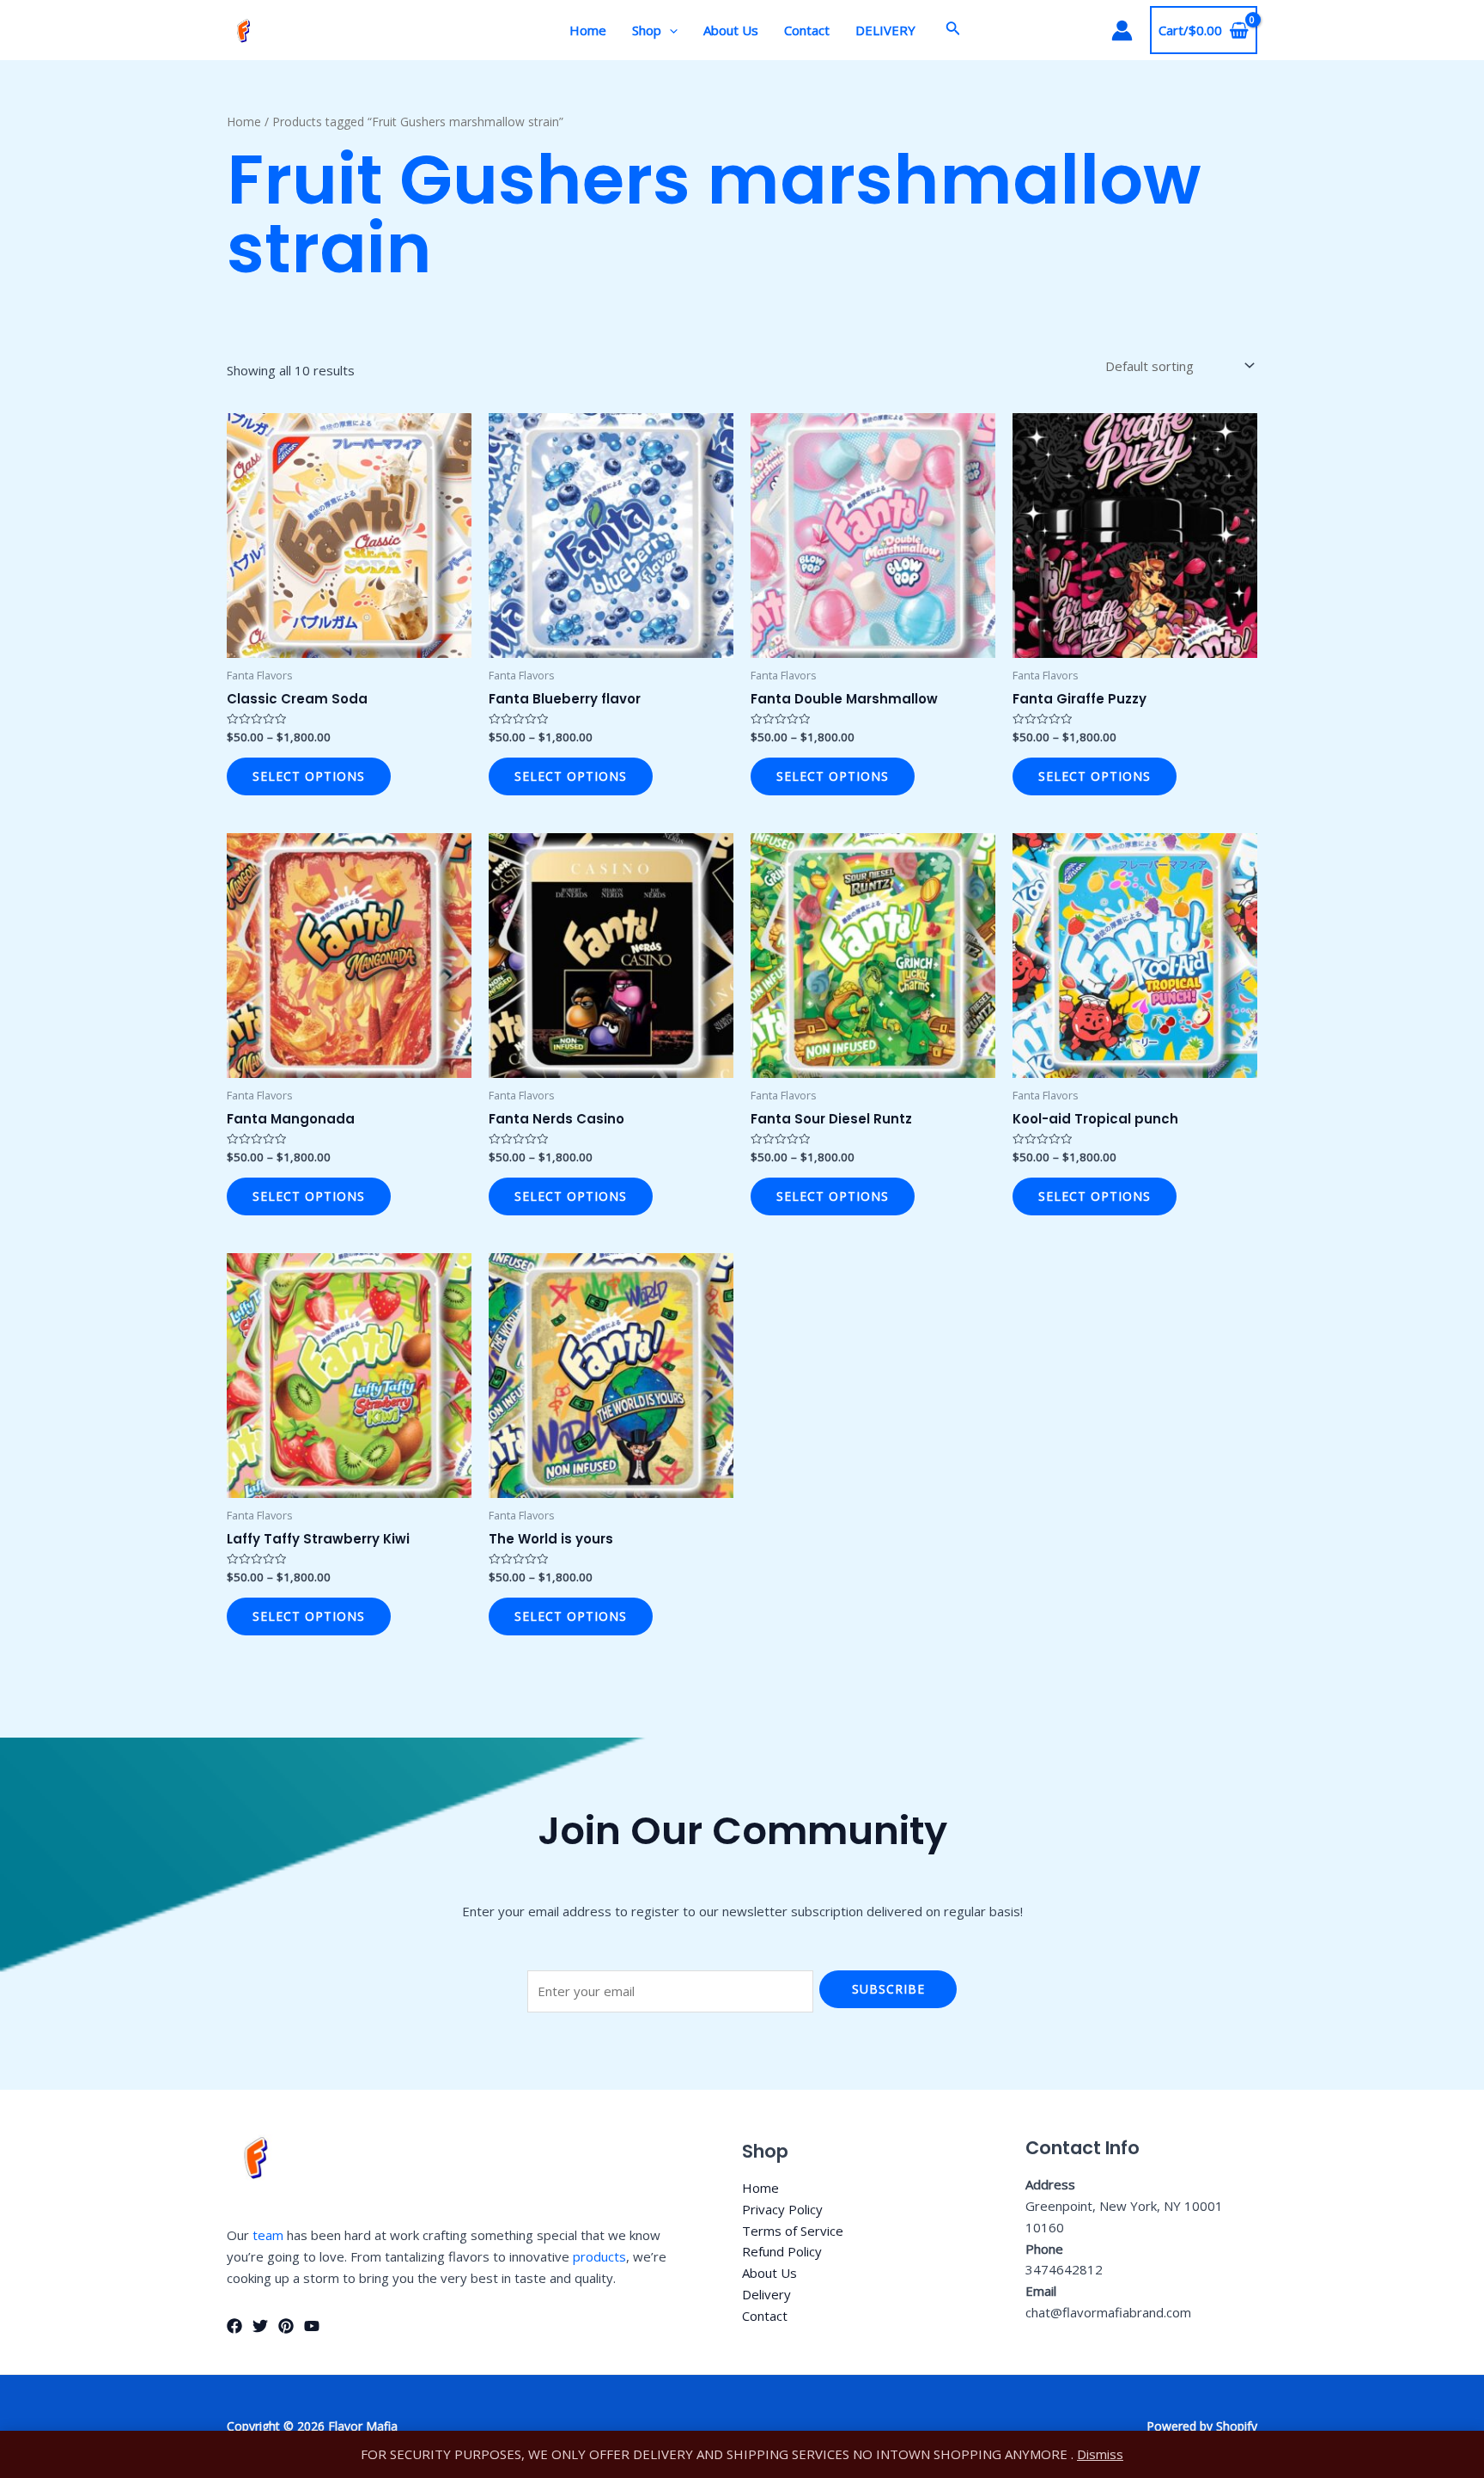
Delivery (766, 2294)
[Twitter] (260, 2326)
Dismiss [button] (1100, 2454)
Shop (647, 30)
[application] (669, 30)
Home (588, 30)
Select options (309, 776)
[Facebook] (234, 2326)
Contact (807, 30)
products (599, 2256)
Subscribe (888, 1989)
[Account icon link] (1122, 30)
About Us (731, 30)
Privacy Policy (782, 2209)
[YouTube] (312, 2326)
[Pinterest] (286, 2326)
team (268, 2235)
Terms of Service (793, 2231)
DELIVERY (885, 30)
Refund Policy (782, 2251)
